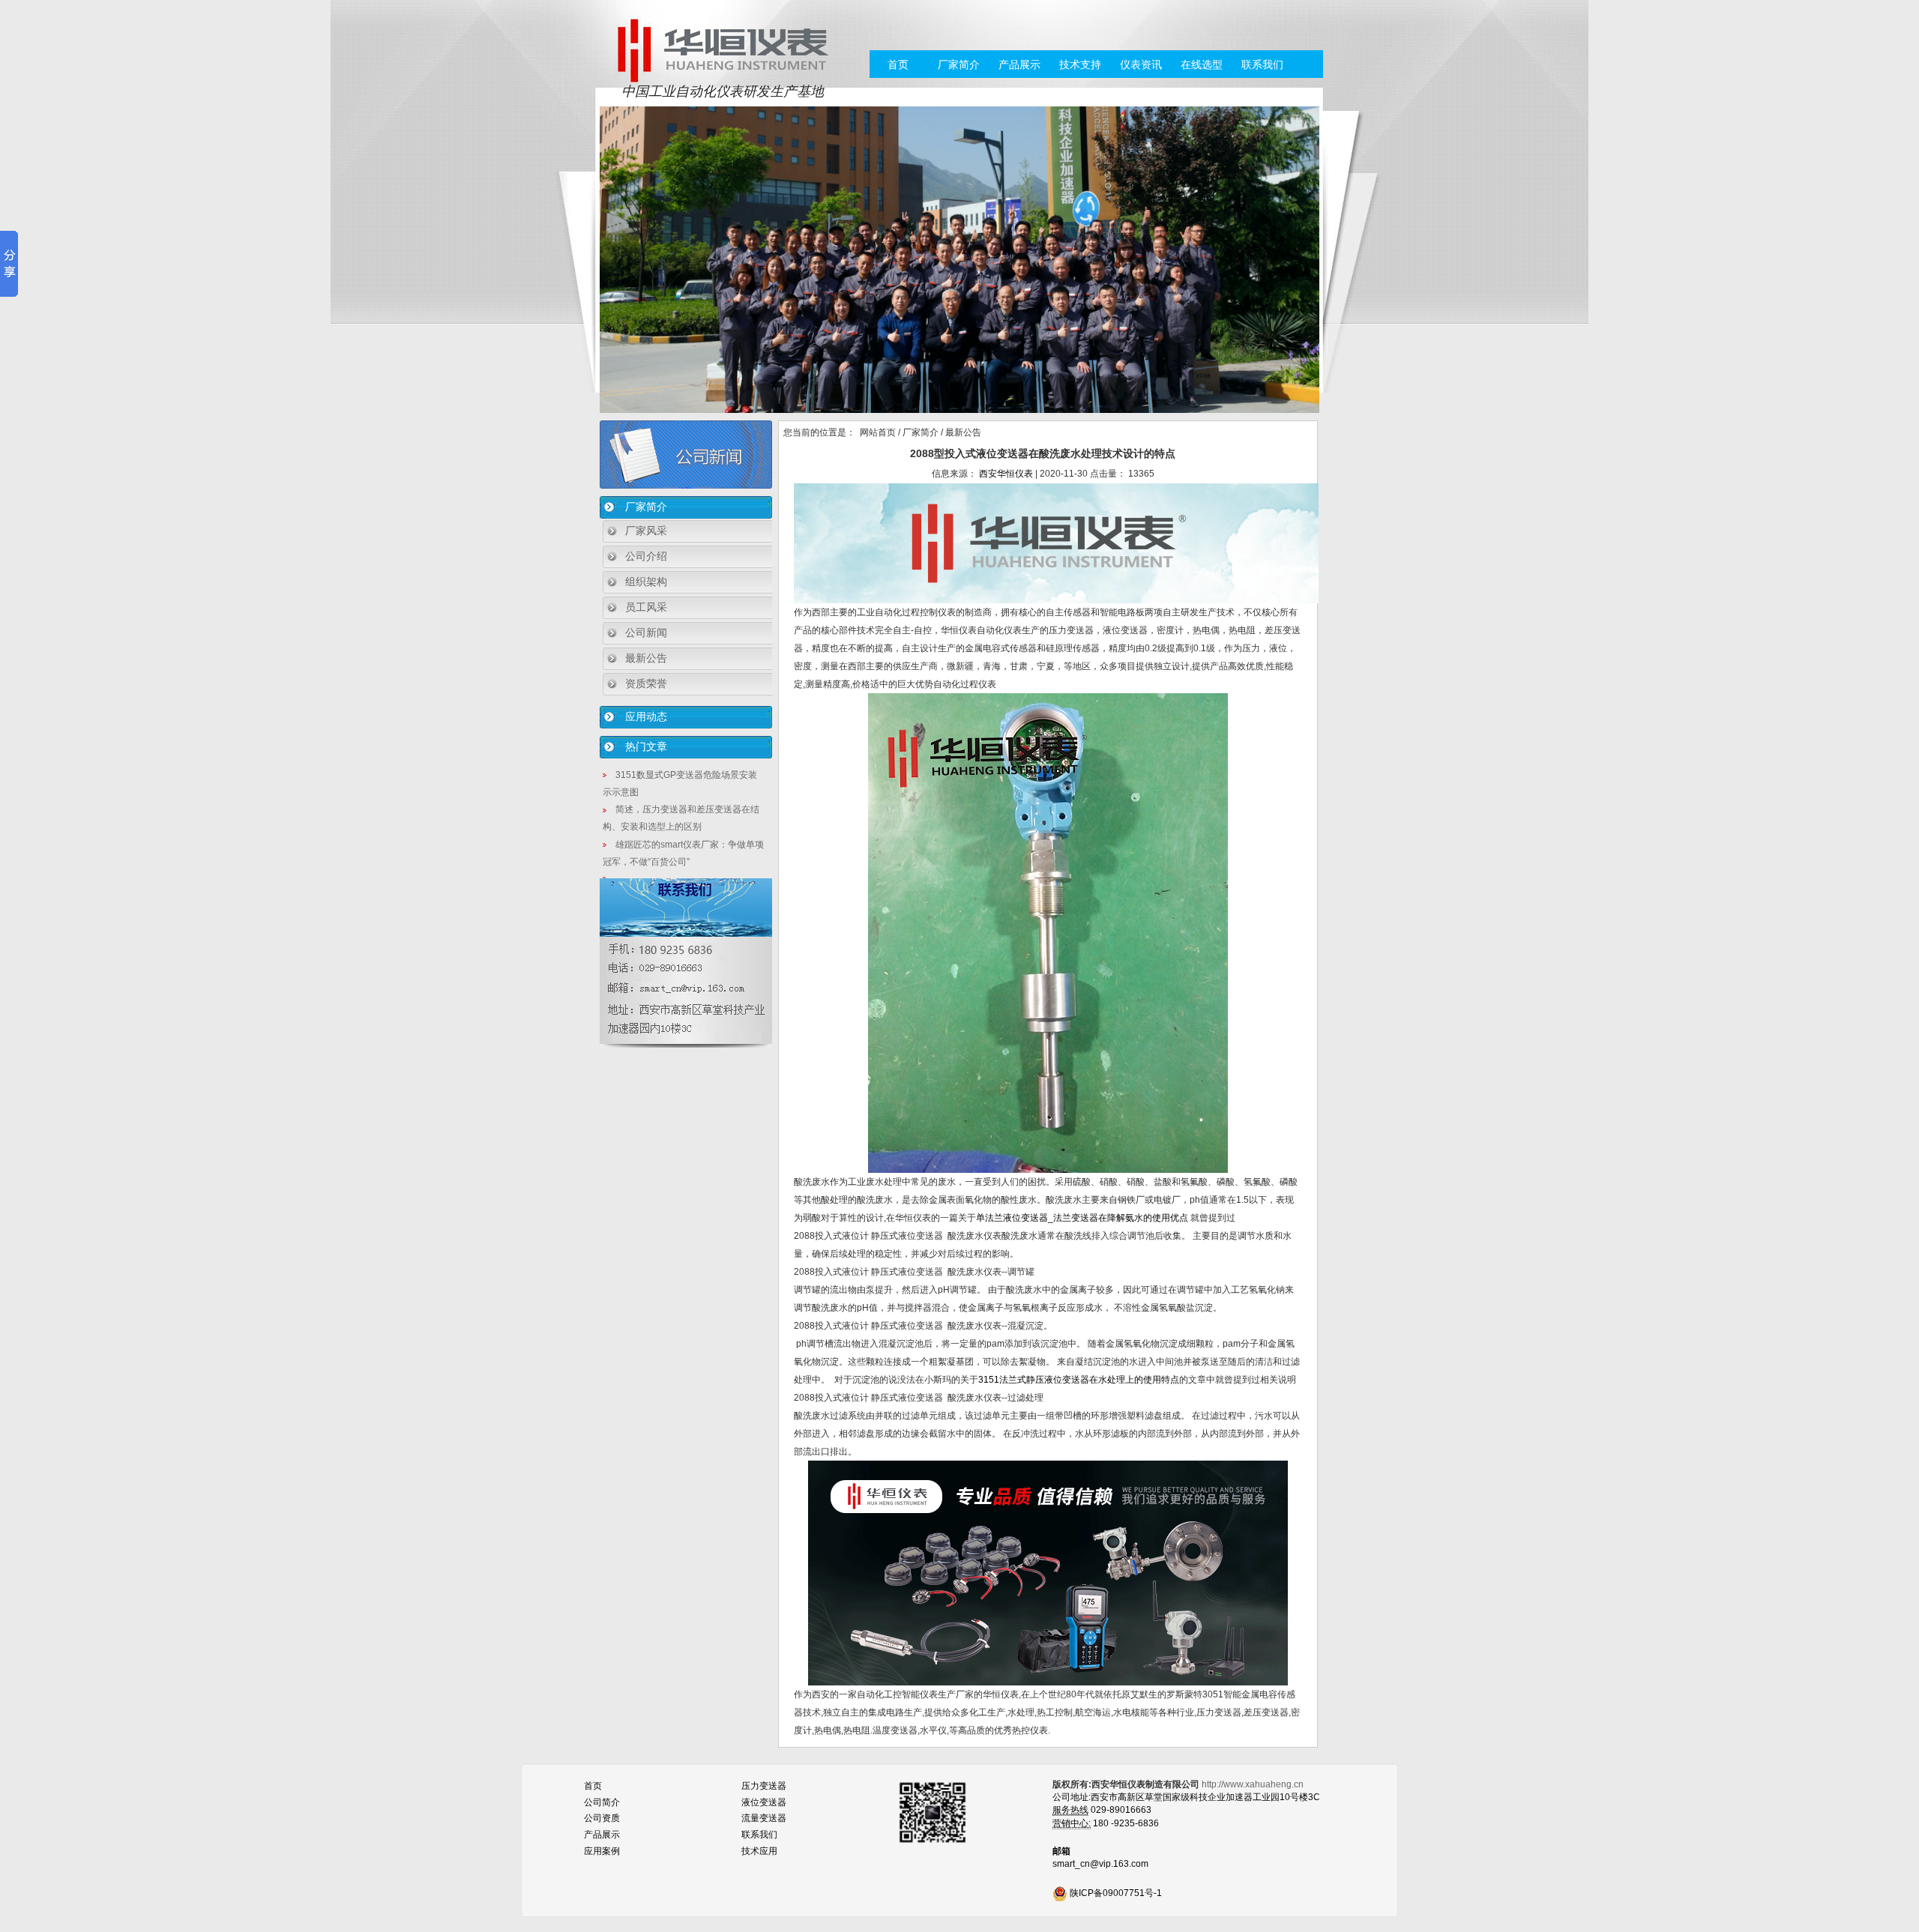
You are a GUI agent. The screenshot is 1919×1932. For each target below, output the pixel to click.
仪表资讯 (1141, 64)
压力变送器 (764, 1786)
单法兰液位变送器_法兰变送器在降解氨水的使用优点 (1083, 1218)
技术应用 (759, 1851)
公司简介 (602, 1802)
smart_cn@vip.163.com (1100, 1864)
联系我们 (1262, 64)
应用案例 (602, 1851)
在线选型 (1202, 64)
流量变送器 (764, 1818)
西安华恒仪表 (1006, 474)
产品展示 (1019, 64)
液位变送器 (764, 1802)
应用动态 (646, 716)
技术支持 (1080, 64)
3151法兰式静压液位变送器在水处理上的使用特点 (1079, 1380)
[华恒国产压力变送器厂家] (722, 49)
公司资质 (602, 1818)
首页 (898, 64)
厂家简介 (959, 64)
